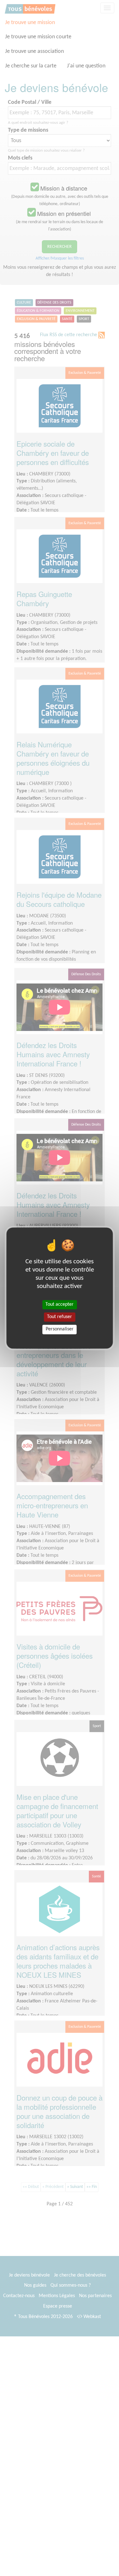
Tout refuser (60, 1317)
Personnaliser (60, 1329)
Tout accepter (60, 1304)
